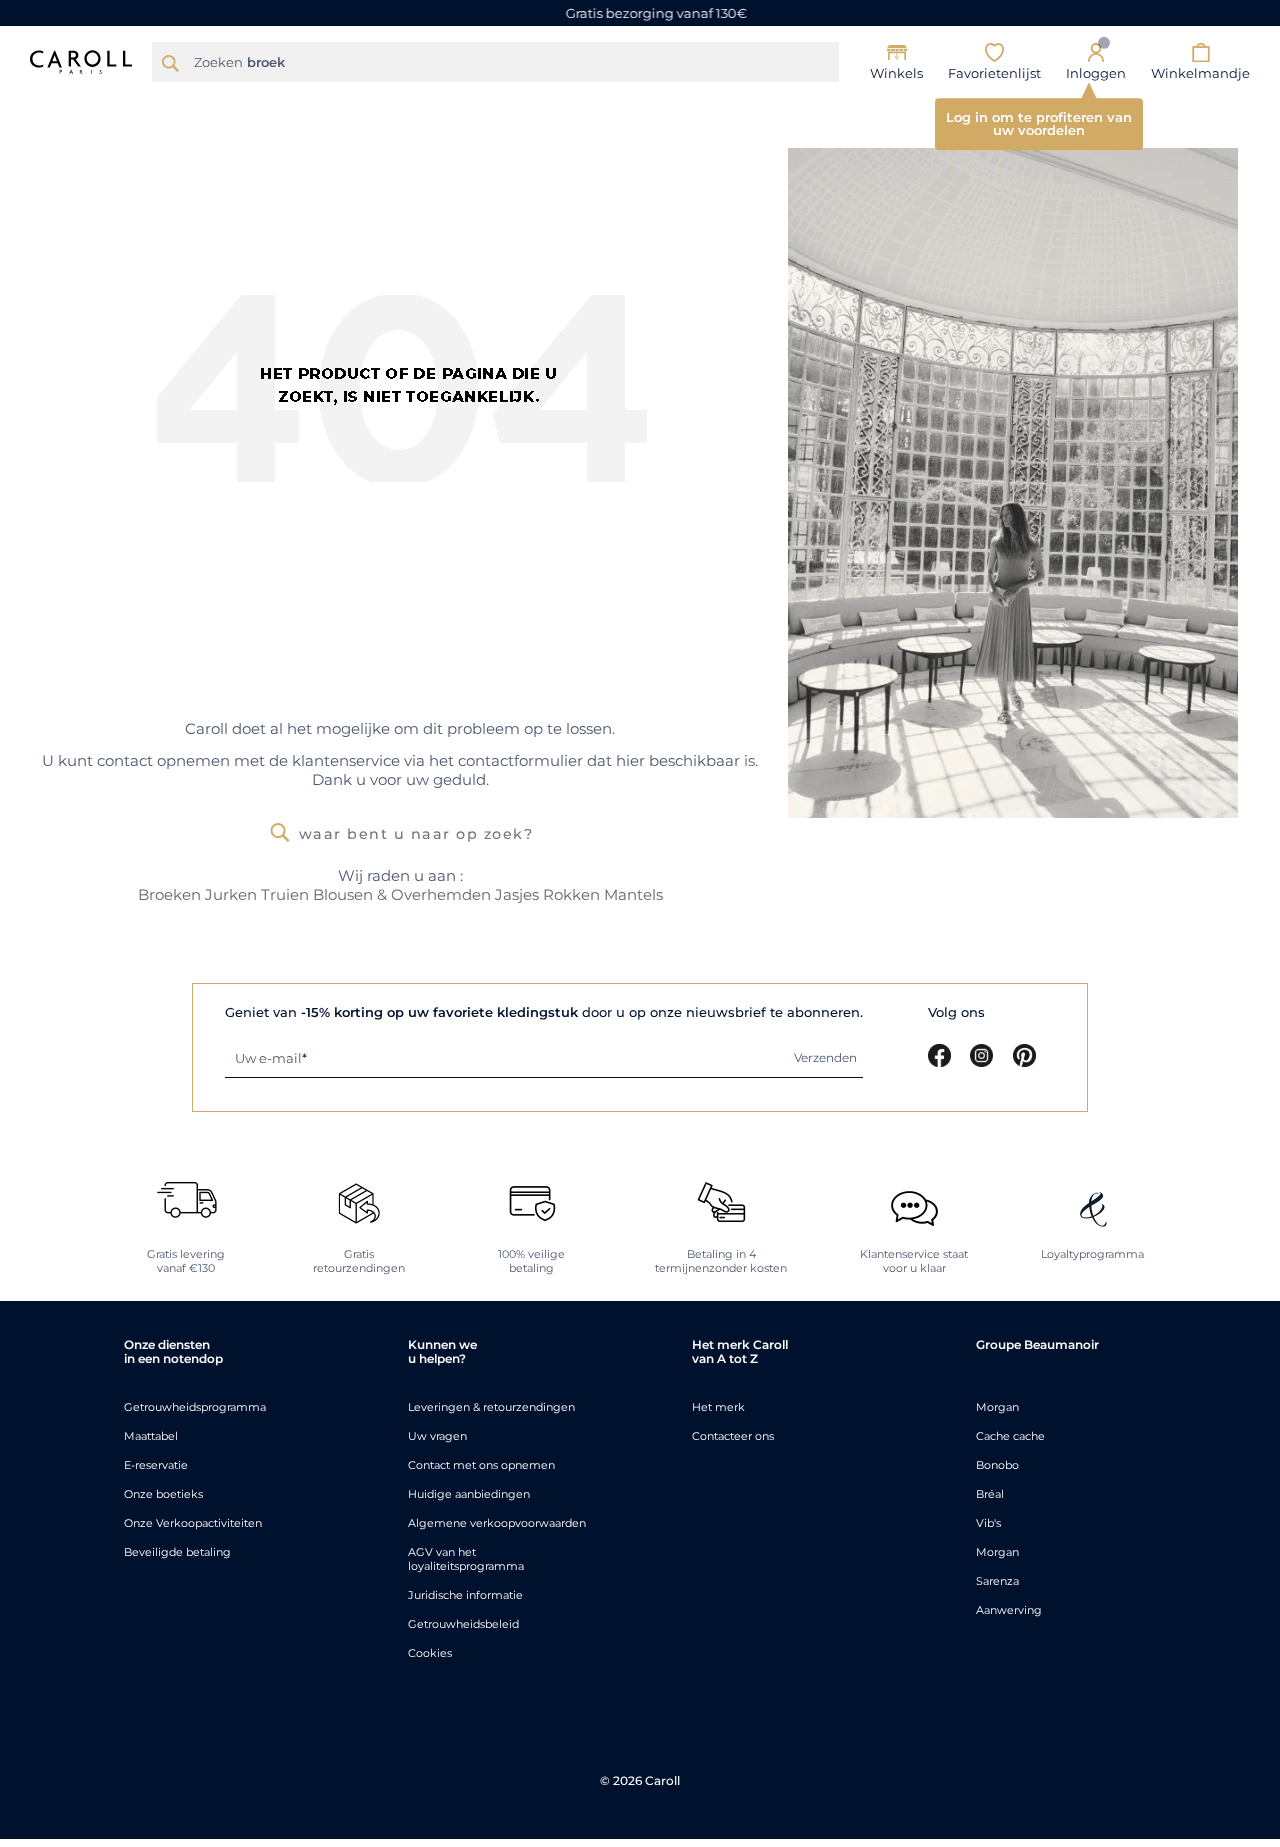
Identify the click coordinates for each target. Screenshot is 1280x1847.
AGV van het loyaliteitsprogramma (466, 1559)
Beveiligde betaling (177, 1552)
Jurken (231, 894)
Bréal (990, 1494)
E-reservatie (156, 1465)
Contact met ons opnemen (481, 1465)
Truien (285, 894)
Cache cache (1010, 1436)
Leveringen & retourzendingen (491, 1407)
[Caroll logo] (81, 60)
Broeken (169, 894)
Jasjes (517, 894)
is (749, 760)
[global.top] (1260, 1537)
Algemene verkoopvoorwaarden (497, 1523)
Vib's (988, 1523)
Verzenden (825, 1057)
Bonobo (997, 1465)
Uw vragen (437, 1436)
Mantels (633, 894)
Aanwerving (1009, 1610)
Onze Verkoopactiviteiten (193, 1523)
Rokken (571, 894)
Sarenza (997, 1581)
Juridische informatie (465, 1595)
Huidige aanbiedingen (469, 1494)
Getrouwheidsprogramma (195, 1407)
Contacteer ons (733, 1436)
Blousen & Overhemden (404, 894)
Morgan (997, 1407)
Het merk (718, 1407)
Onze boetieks (163, 1494)
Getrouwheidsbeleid (463, 1624)
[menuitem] (199, 105)
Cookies (430, 1653)
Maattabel (151, 1436)
